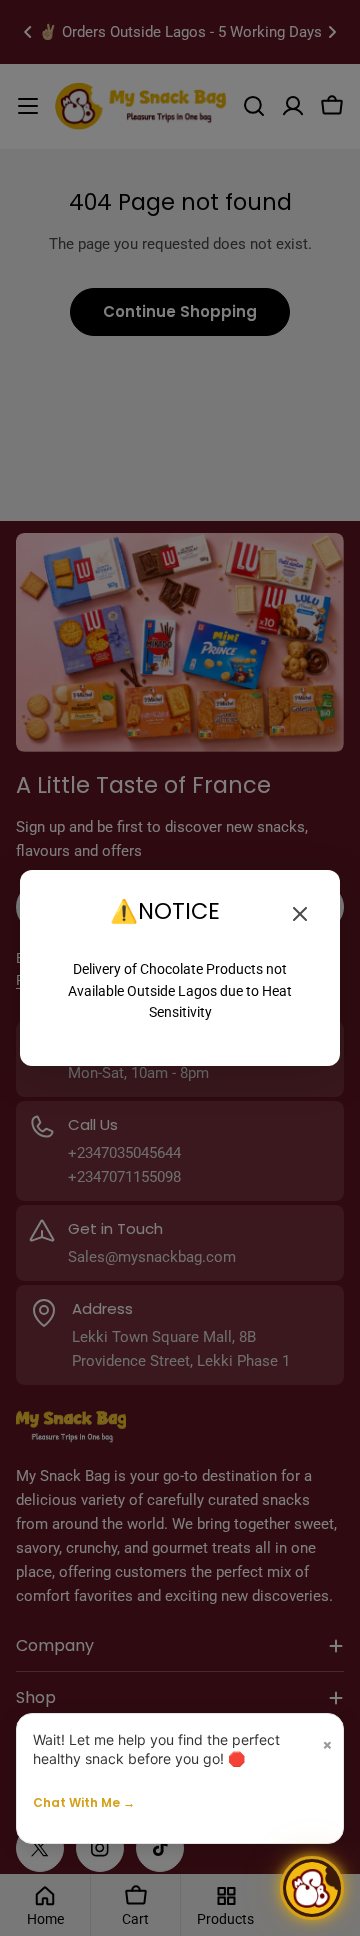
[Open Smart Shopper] (312, 1888)
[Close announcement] (300, 914)
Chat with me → (84, 1802)
